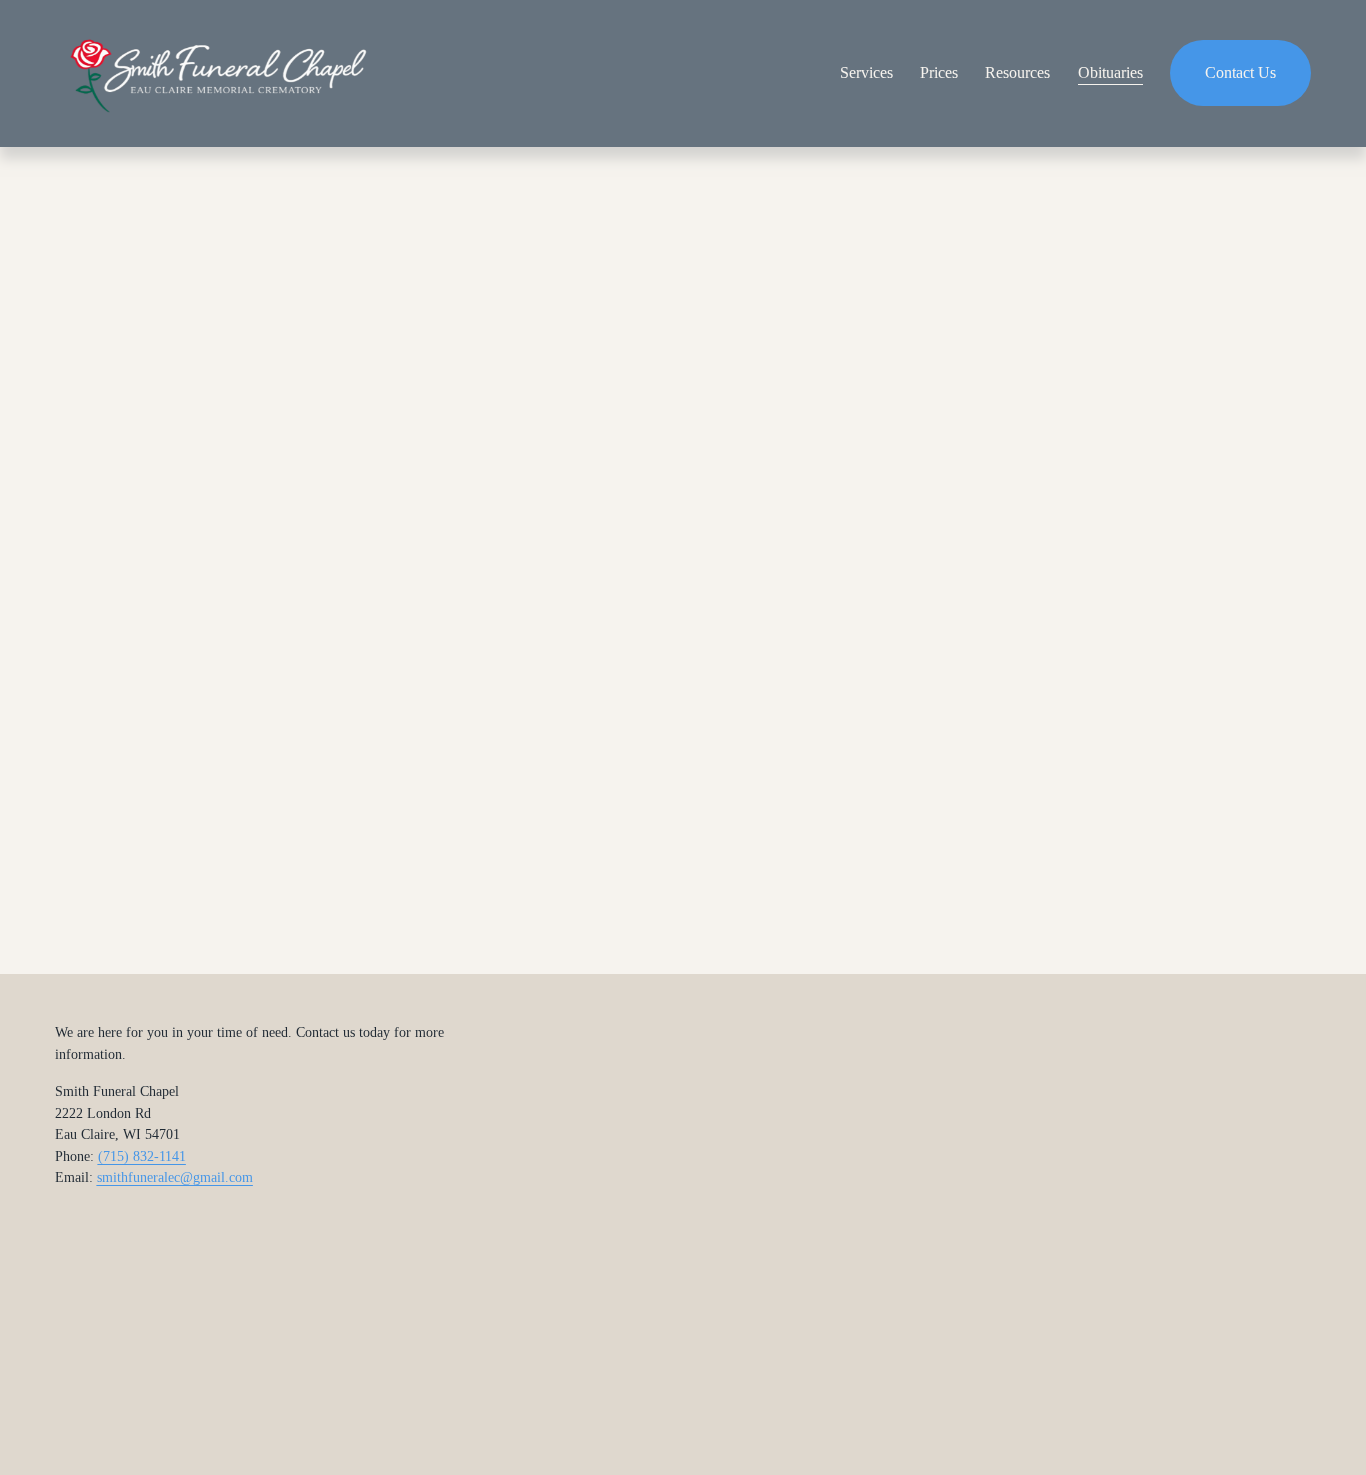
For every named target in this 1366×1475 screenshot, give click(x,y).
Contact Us (1240, 72)
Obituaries (1110, 72)
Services (866, 72)
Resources (1017, 72)
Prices (939, 72)
